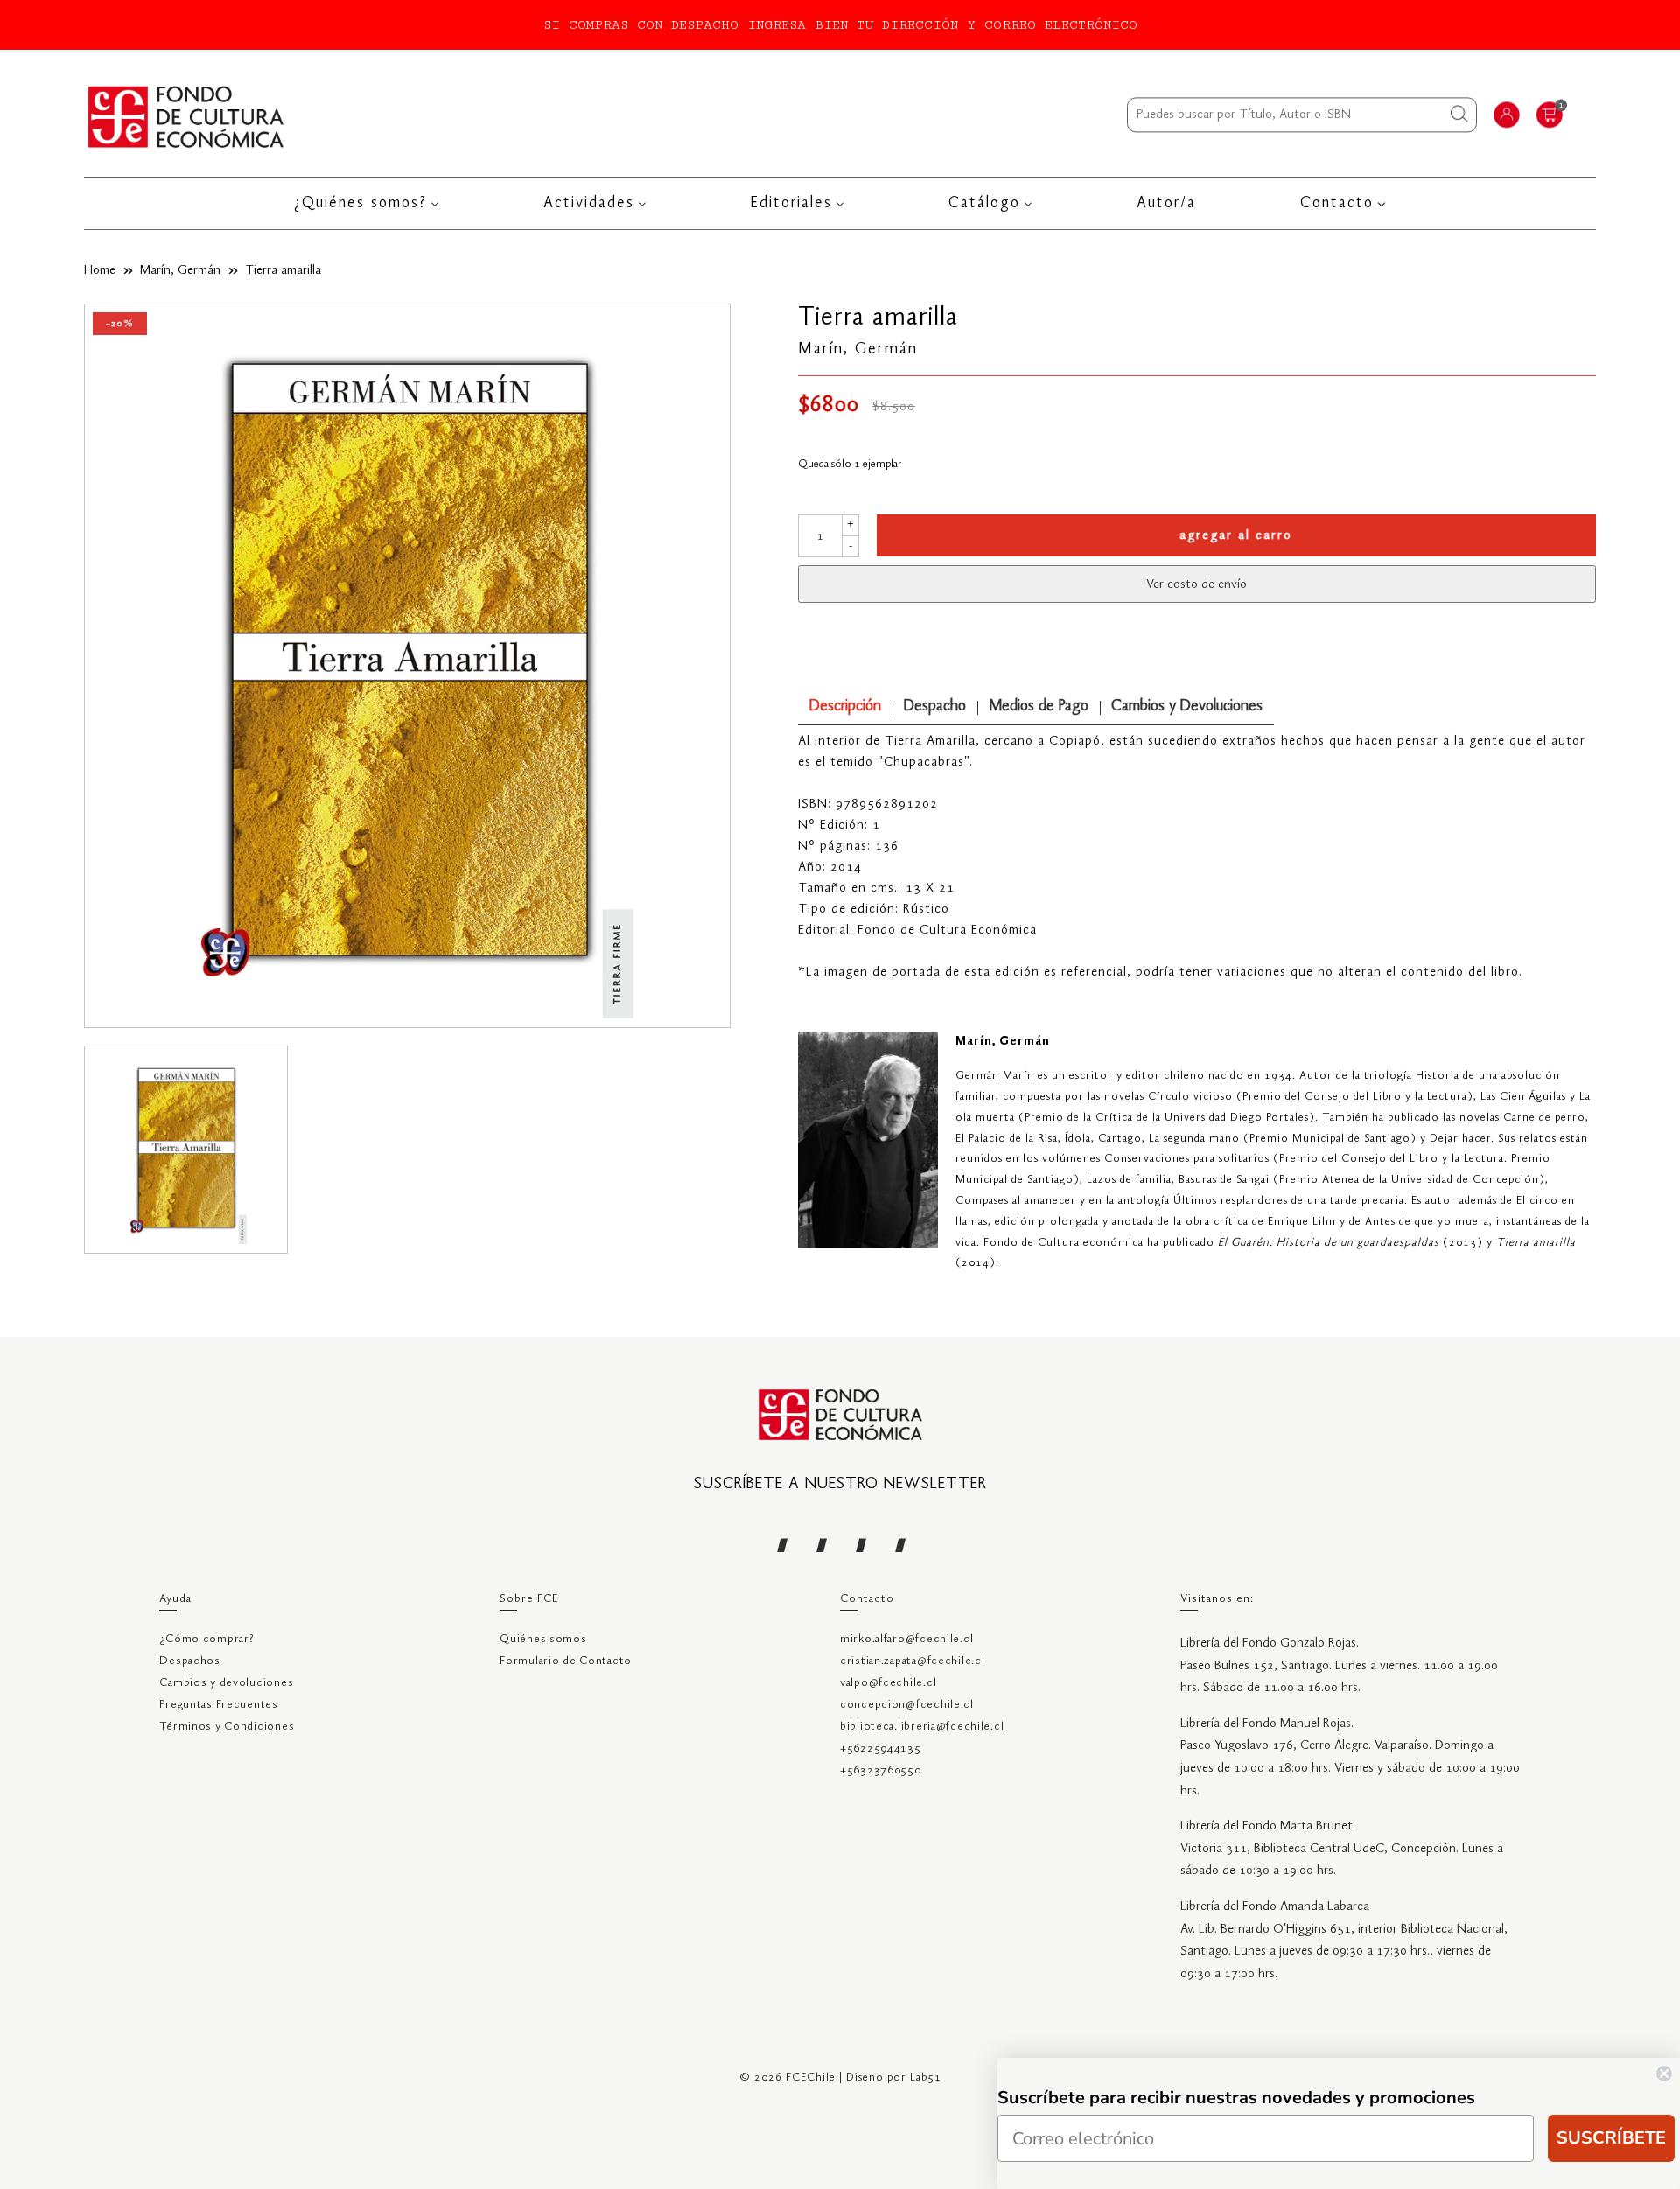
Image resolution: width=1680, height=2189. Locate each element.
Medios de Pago (1039, 706)
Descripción (845, 706)
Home (100, 270)
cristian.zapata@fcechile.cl (912, 1661)
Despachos (189, 1661)
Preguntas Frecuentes (218, 1705)
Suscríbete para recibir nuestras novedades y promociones (1236, 2098)
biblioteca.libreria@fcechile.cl (922, 1727)
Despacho (935, 706)
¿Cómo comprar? (206, 1639)
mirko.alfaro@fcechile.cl (906, 1639)
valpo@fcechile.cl (888, 1683)
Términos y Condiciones (227, 1727)
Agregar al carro (1236, 535)
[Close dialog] (1664, 2074)
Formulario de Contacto (566, 1661)
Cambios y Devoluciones (1187, 706)
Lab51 (926, 2077)
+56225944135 (881, 1748)
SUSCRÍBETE (1611, 2138)
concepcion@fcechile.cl (907, 1705)
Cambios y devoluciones (226, 1683)
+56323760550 (881, 1770)
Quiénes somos (543, 1639)
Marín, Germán (180, 270)
